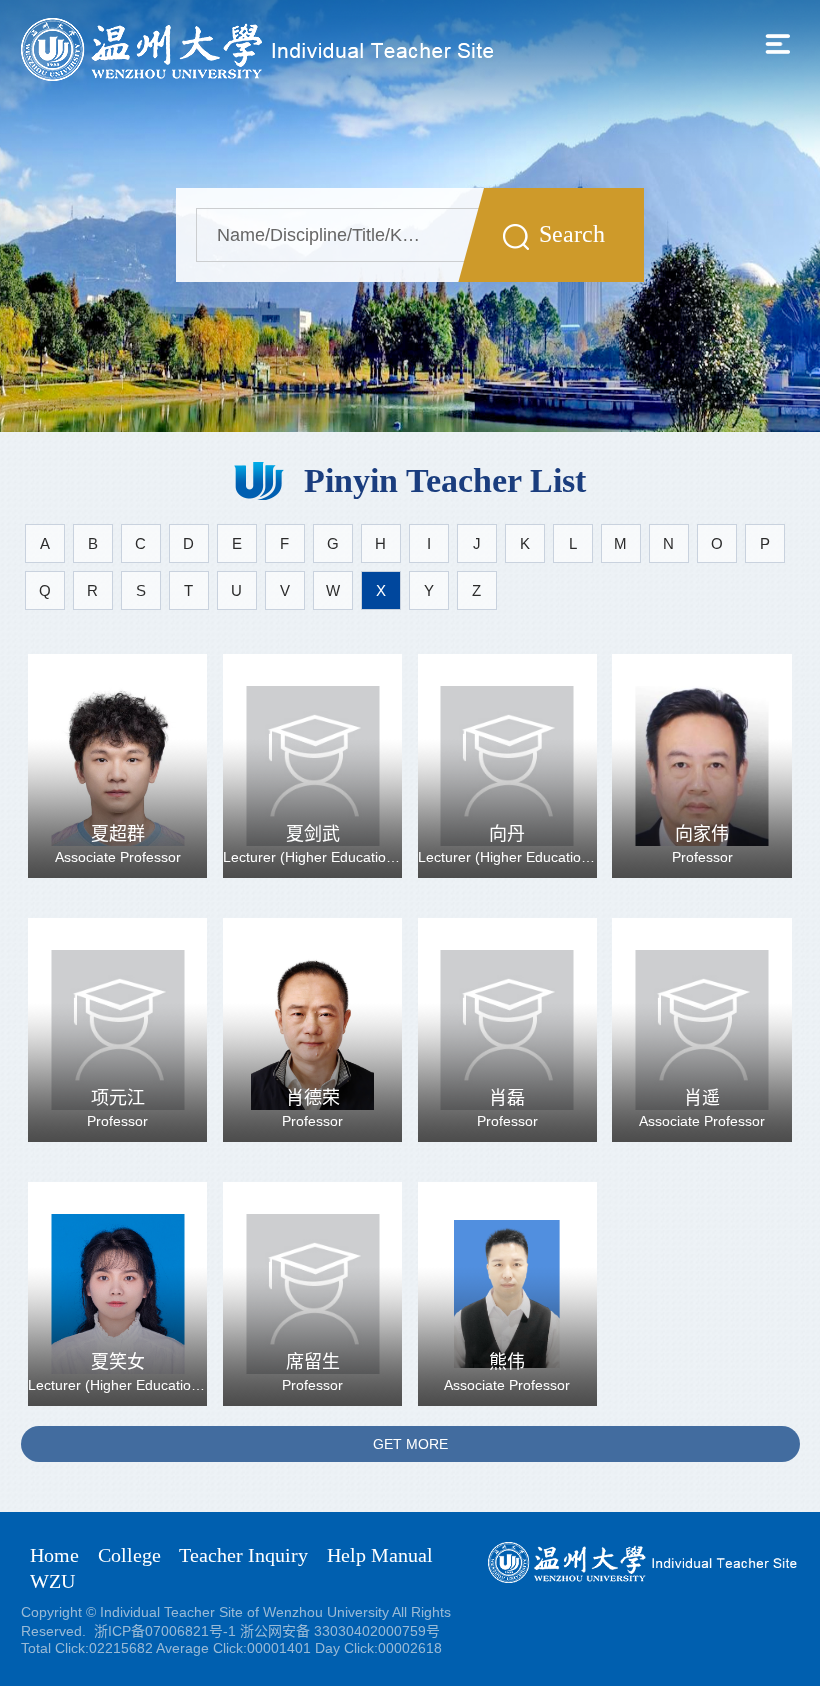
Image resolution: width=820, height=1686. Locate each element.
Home (54, 1555)
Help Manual (380, 1555)
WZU (52, 1581)
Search (572, 234)
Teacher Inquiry (243, 1555)
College (129, 1555)
